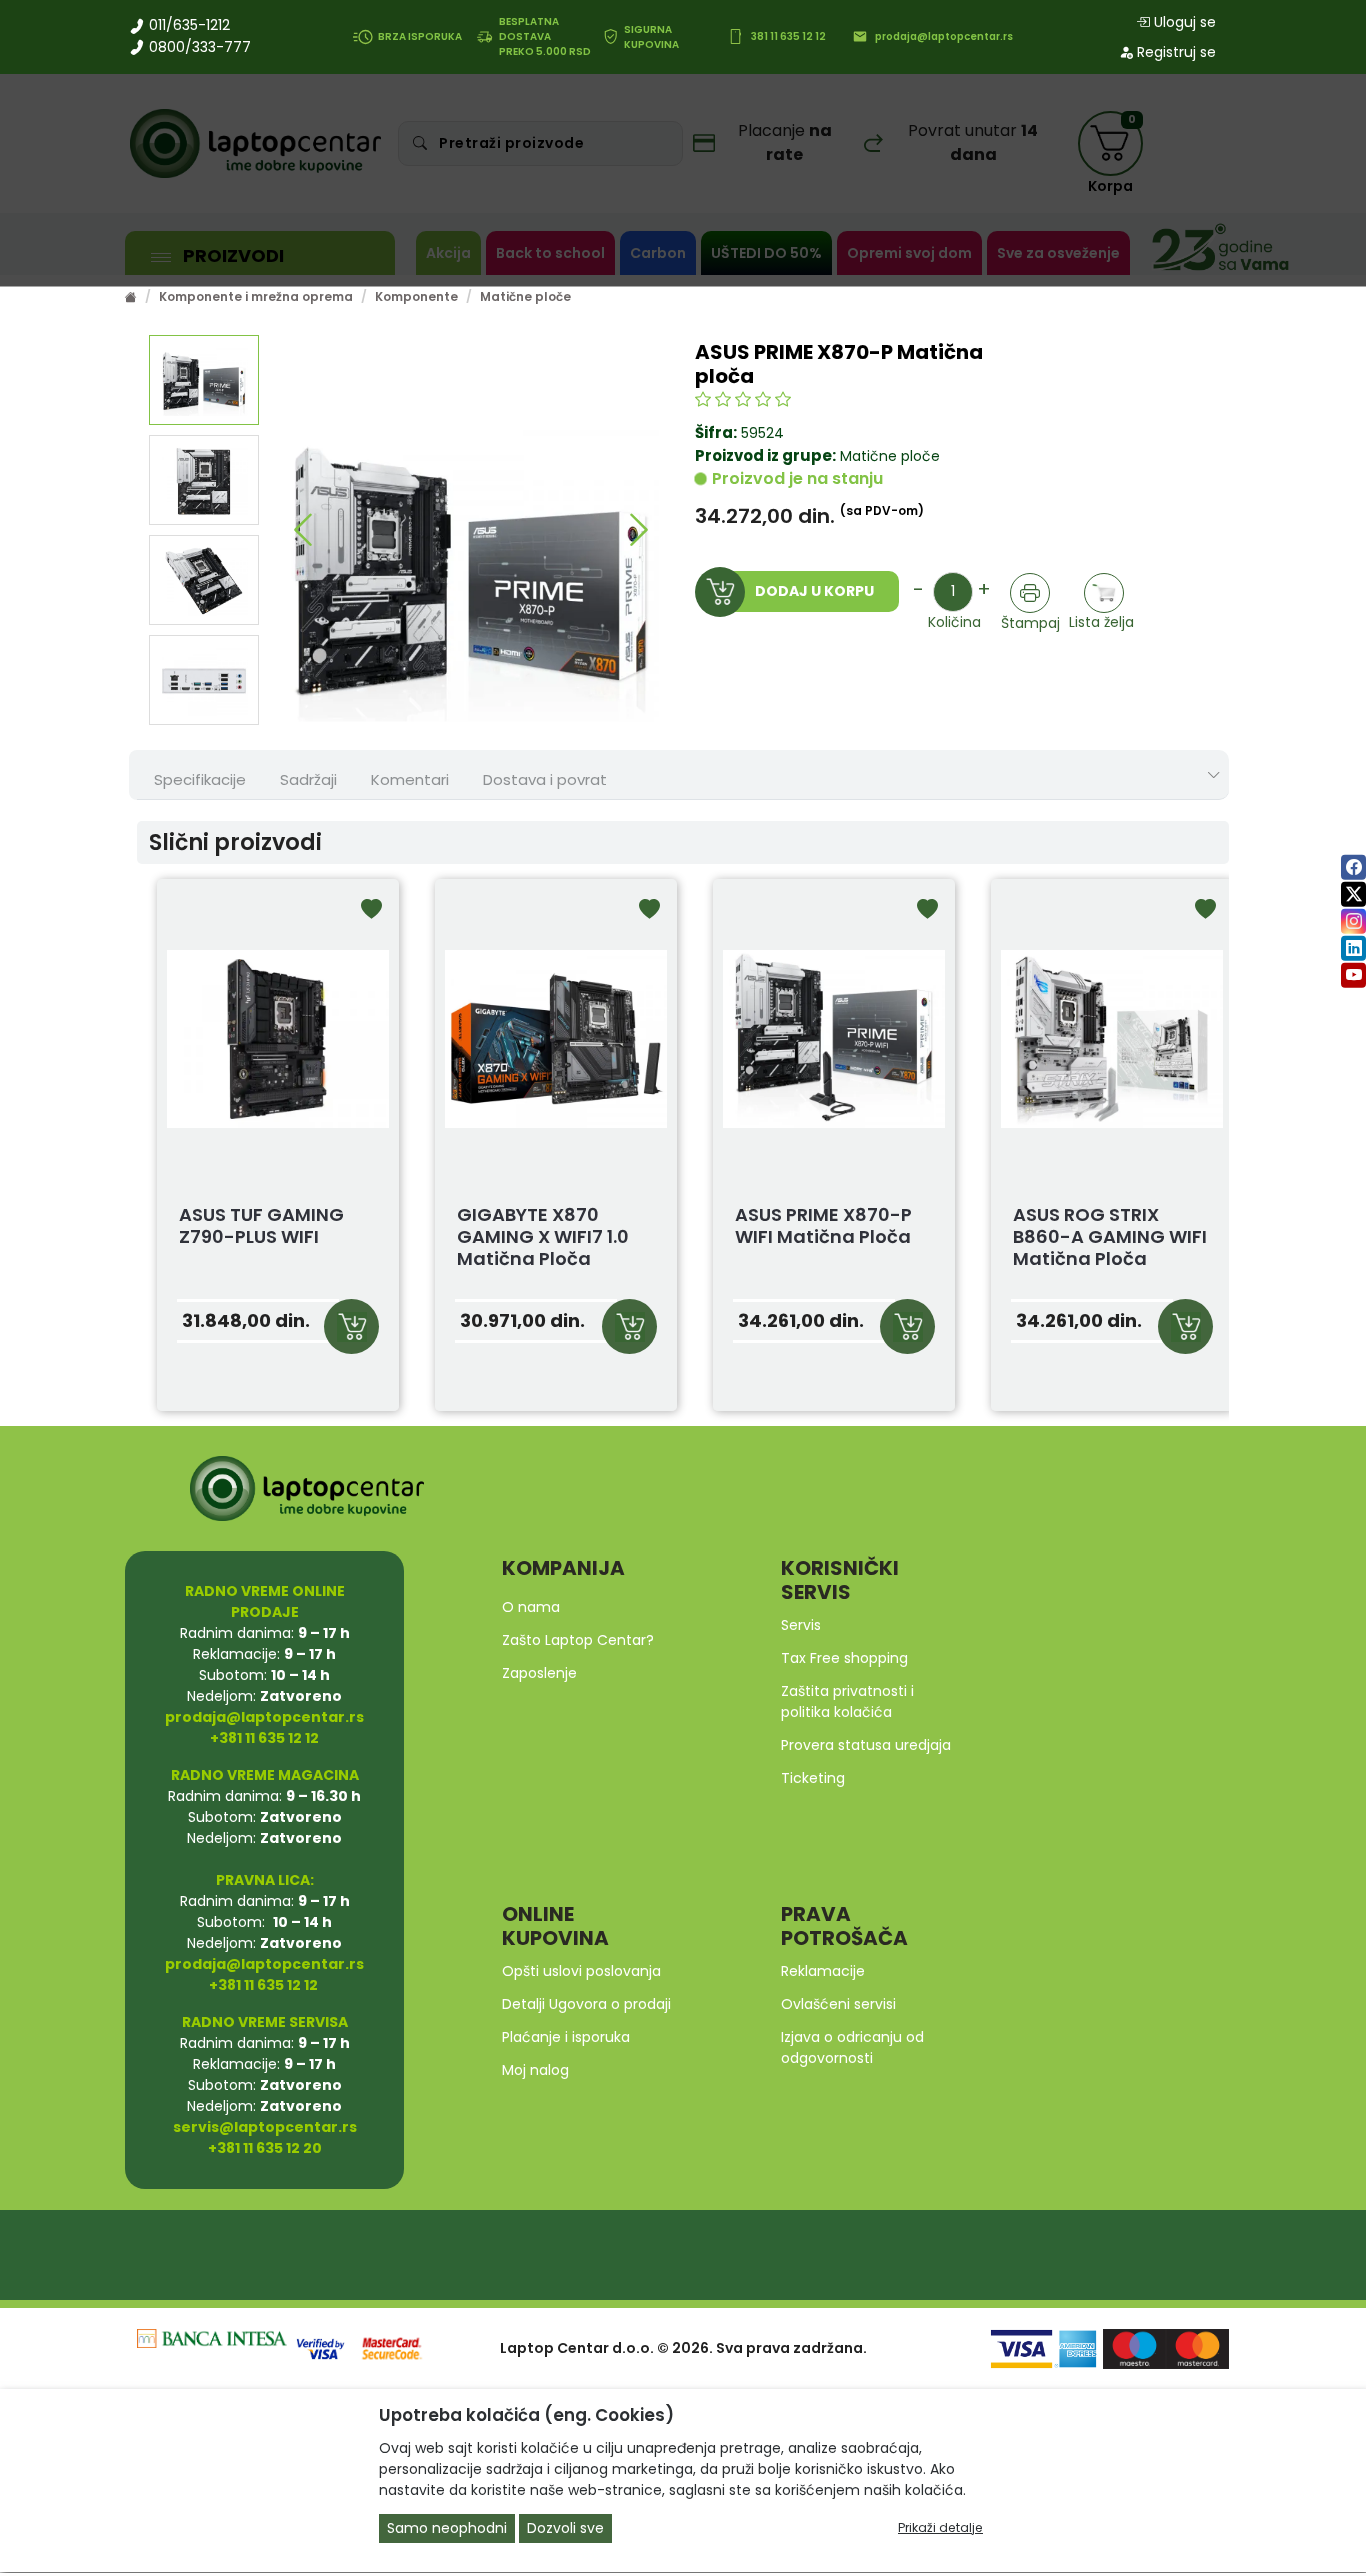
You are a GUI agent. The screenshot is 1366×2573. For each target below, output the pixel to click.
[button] (303, 530)
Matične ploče (525, 296)
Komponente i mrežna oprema (256, 296)
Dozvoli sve (565, 2529)
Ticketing (813, 1778)
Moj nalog (535, 2070)
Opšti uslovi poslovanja (581, 1971)
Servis (801, 1625)
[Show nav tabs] (1214, 775)
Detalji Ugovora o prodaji (586, 2004)
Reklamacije (823, 1971)
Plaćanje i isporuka (566, 2037)
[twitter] (1353, 893)
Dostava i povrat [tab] (545, 779)
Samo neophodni (447, 2529)
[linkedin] (1353, 947)
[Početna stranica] (131, 296)
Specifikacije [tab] (200, 779)
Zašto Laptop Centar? (578, 1640)
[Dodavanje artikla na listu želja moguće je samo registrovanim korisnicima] (1104, 592)
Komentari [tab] (410, 779)
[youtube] (1353, 974)
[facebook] (1353, 866)
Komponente (416, 296)
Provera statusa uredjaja (866, 1745)
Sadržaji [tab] (308, 779)
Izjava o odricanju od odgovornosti (852, 2047)
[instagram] (1353, 920)
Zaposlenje (539, 1673)
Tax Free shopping (844, 1658)
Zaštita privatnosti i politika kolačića (847, 1701)
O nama (531, 1607)
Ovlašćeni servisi (838, 2004)
